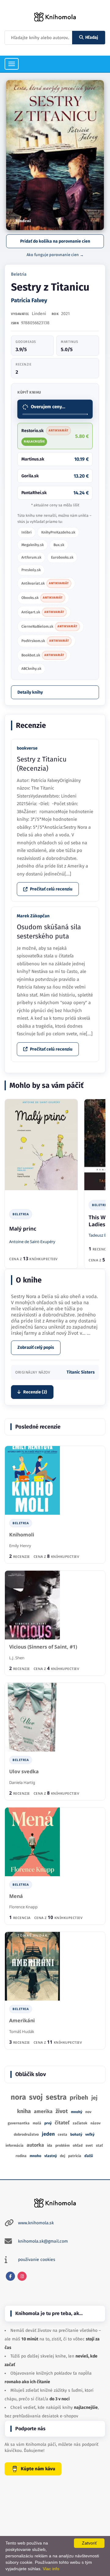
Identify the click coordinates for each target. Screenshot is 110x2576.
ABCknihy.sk (31, 669)
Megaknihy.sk (33, 545)
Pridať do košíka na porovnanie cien (55, 241)
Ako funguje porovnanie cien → (55, 255)
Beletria (19, 274)
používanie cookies (37, 2260)
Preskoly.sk (31, 570)
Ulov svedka (24, 1772)
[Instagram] (22, 2276)
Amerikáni (22, 2021)
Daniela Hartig (22, 1782)
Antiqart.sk (43, 612)
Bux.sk (59, 545)
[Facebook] (10, 2276)
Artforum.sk (31, 557)
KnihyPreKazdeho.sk (58, 532)
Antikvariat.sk (45, 583)
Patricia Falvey (29, 300)
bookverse (27, 748)
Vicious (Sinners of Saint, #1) (43, 1647)
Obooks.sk (42, 598)
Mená (16, 1896)
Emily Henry (20, 1546)
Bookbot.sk (43, 655)
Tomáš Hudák (22, 2031)
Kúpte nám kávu (38, 2469)
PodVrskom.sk (45, 641)
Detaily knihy (30, 692)
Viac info (51, 2569)
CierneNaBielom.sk (49, 626)
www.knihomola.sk (36, 2223)
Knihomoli (22, 1535)
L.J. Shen (17, 1658)
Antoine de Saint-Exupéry (32, 1242)
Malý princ (23, 1229)
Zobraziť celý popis (36, 1347)
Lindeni (39, 314)
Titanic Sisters (81, 1372)
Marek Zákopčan (33, 916)
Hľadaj (92, 37)
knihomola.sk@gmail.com (43, 2241)
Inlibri (26, 532)
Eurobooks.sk (62, 557)
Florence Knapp (23, 1907)
